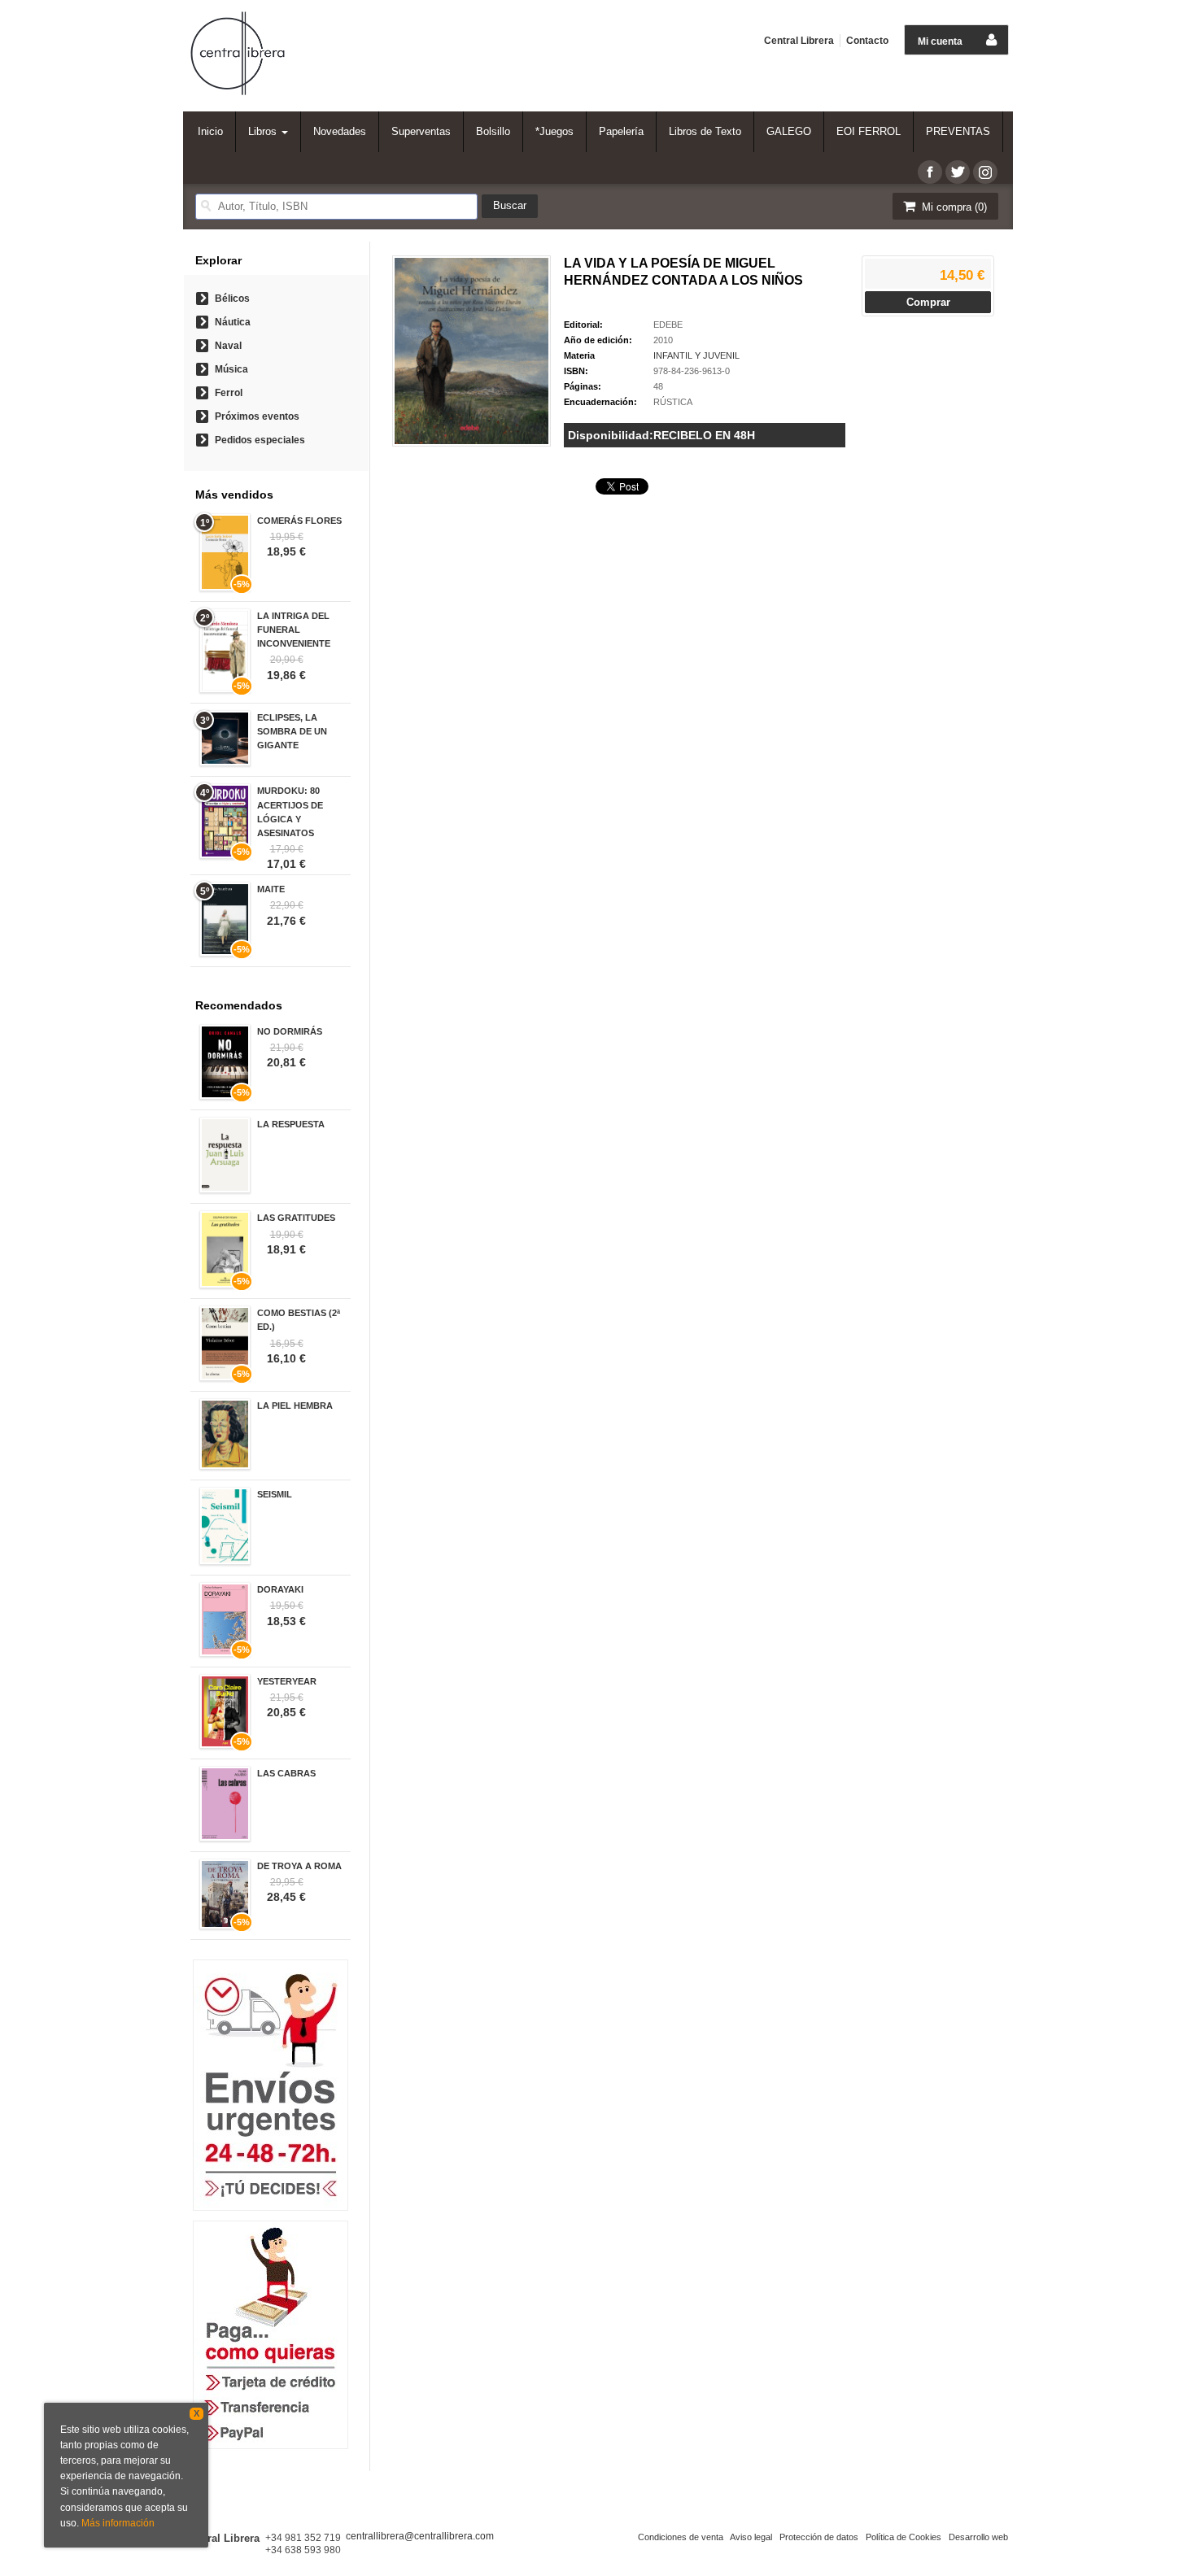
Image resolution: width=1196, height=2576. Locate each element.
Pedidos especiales (260, 440)
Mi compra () (953, 207)
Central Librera (799, 41)
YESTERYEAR (287, 1681)
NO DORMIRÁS (290, 1031)
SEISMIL (275, 1494)
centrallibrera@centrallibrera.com (420, 2536)
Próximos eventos (257, 416)
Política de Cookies (904, 2537)
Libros (264, 131)
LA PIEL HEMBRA (295, 1406)
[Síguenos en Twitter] (958, 172)
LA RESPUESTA (291, 1124)
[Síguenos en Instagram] (985, 172)
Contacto (867, 41)
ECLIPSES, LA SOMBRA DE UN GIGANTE (292, 731)
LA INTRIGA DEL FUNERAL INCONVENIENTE (294, 630)
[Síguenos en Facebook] (930, 172)
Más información (118, 2523)
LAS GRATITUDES (296, 1218)
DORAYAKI (280, 1589)
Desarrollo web (978, 2537)
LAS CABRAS (286, 1773)
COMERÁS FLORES (299, 521)
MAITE (271, 889)
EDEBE (668, 325)
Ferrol (229, 393)
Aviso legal (751, 2537)
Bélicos (232, 299)
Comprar (928, 302)
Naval (228, 346)
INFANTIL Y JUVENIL (696, 355)
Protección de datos (819, 2537)
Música (231, 369)
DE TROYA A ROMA (299, 1866)
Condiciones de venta (681, 2537)
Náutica (233, 322)
